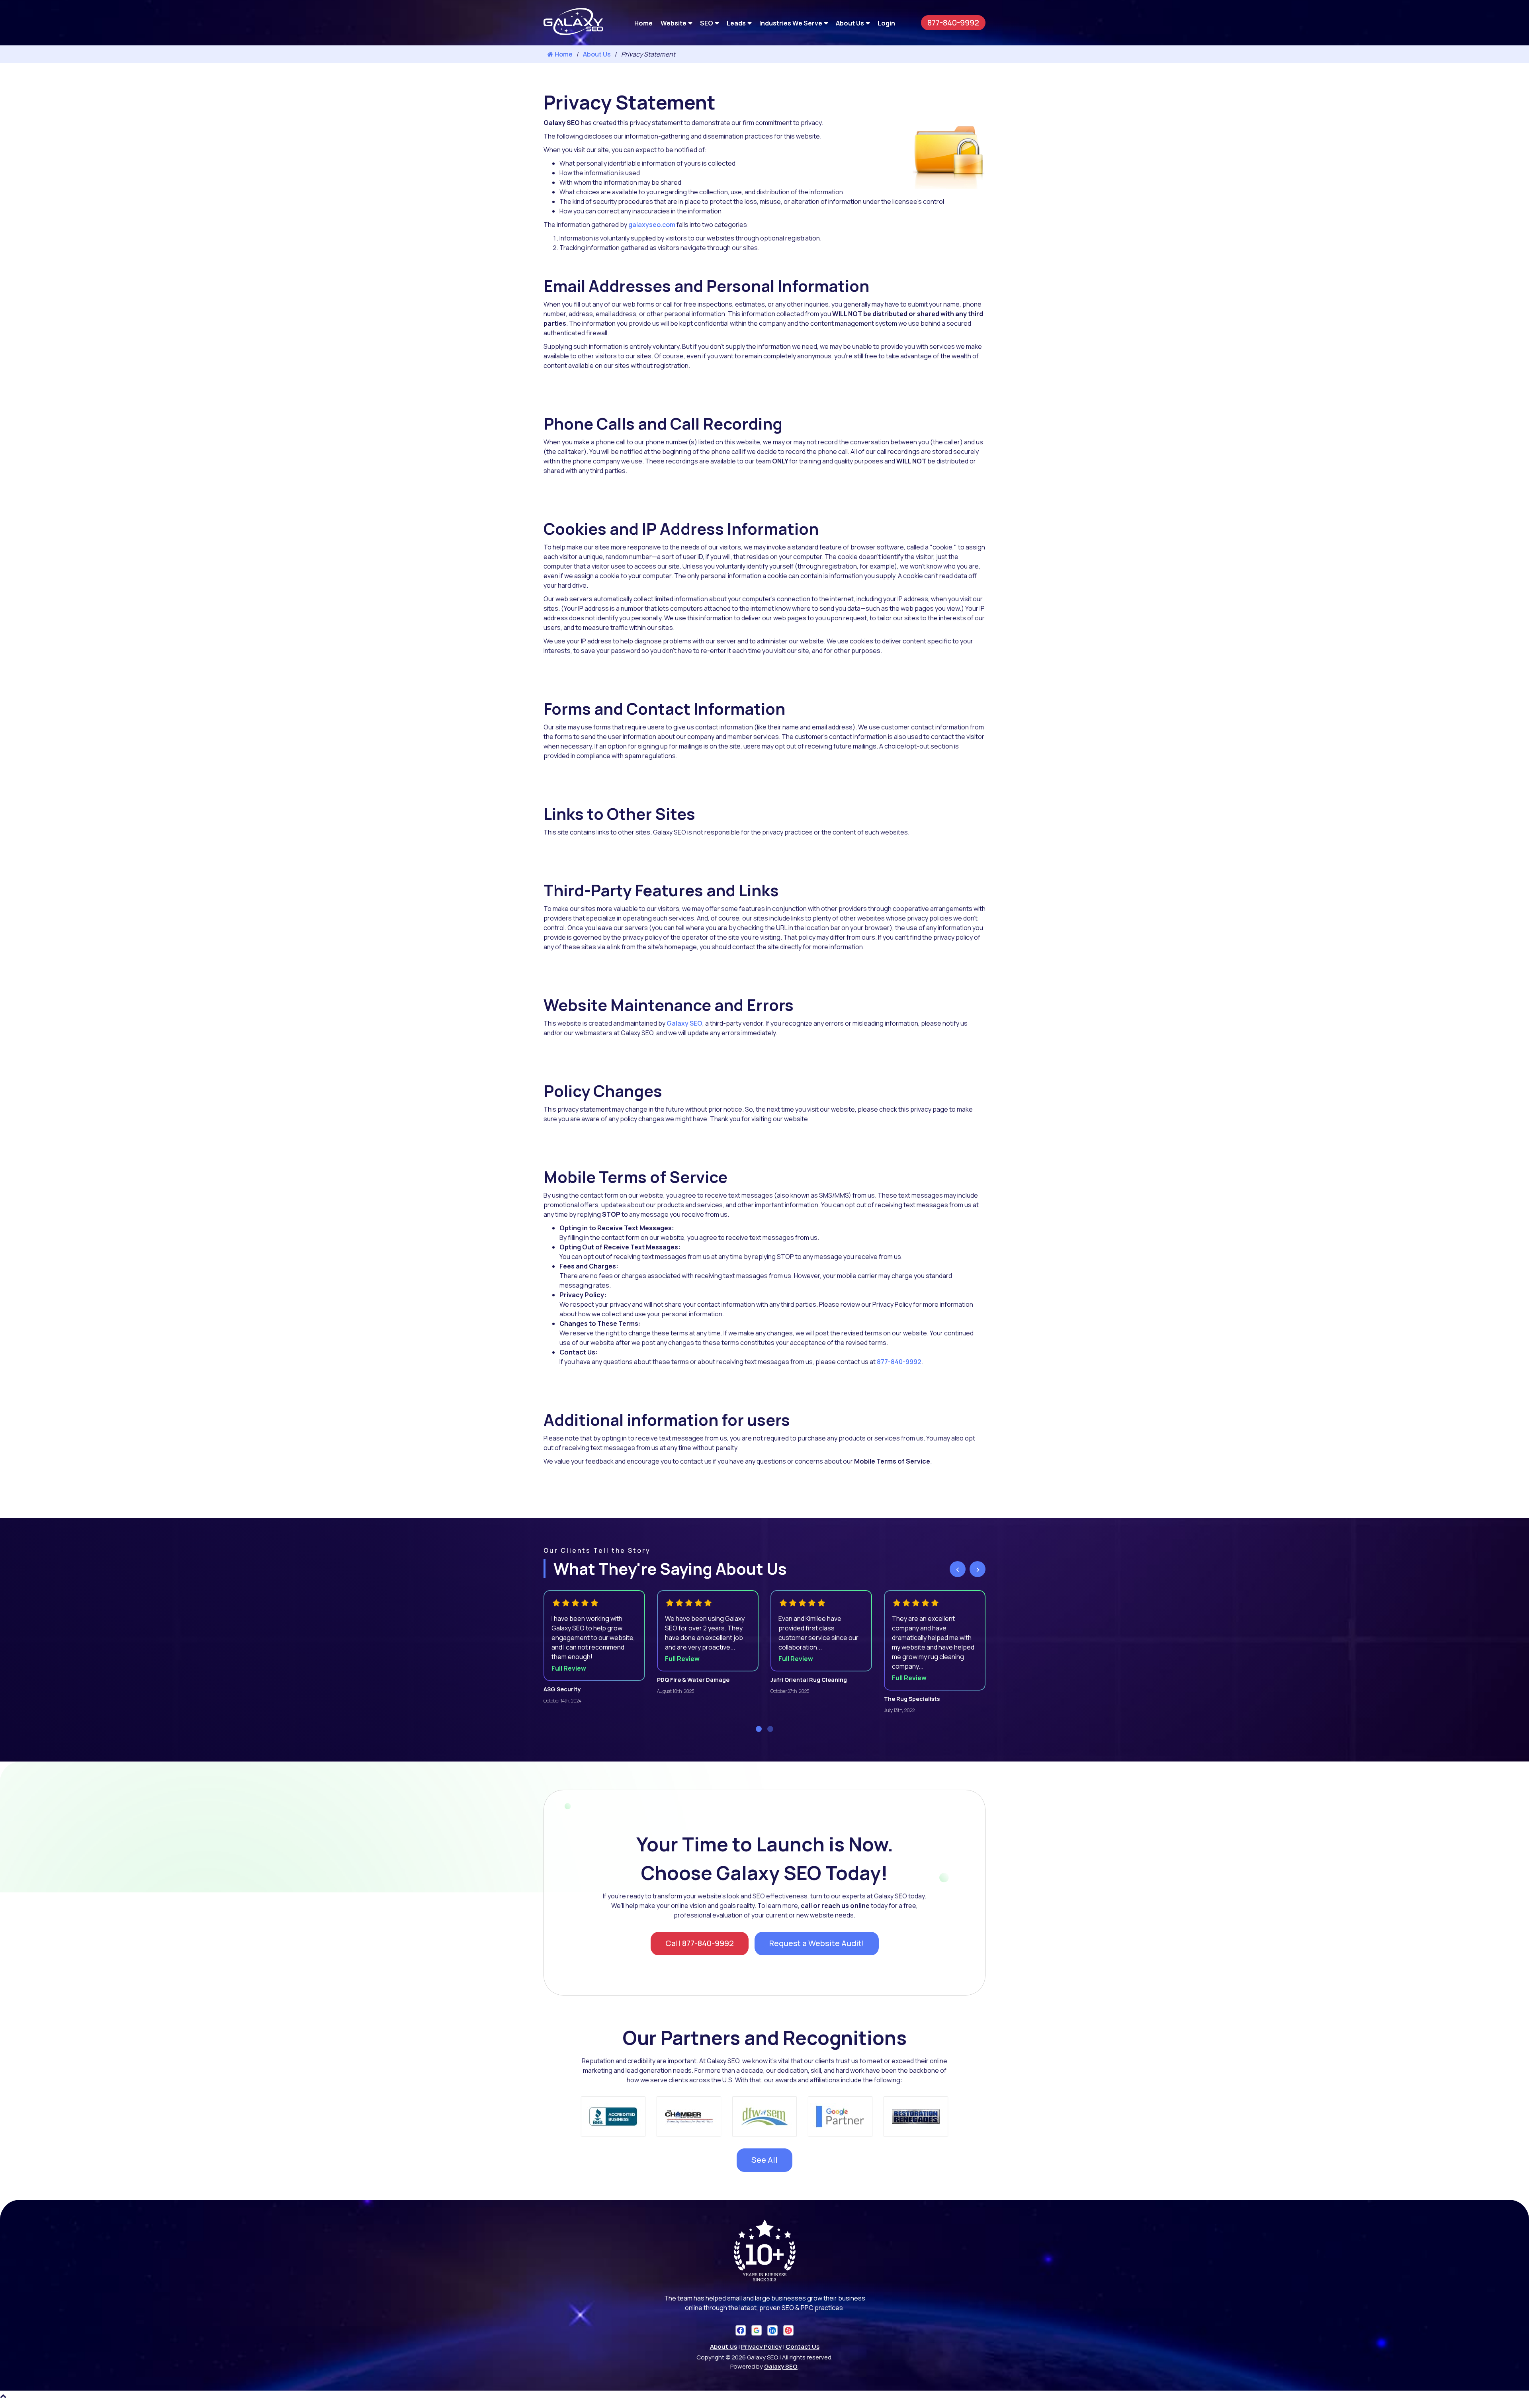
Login (886, 23)
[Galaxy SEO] (573, 33)
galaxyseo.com (652, 225)
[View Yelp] (788, 2330)
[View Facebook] (741, 2330)
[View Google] (757, 2330)
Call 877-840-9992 (700, 1943)
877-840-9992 (953, 22)
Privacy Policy (761, 2346)
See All (764, 2160)
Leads (736, 23)
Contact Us (803, 2346)
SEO (707, 23)
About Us (850, 23)
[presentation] (958, 1569)
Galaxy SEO (684, 1023)
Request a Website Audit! (817, 1943)
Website (674, 23)
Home (643, 23)
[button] (759, 1729)
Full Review (569, 1668)
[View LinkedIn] (772, 2330)
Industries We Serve (791, 23)
